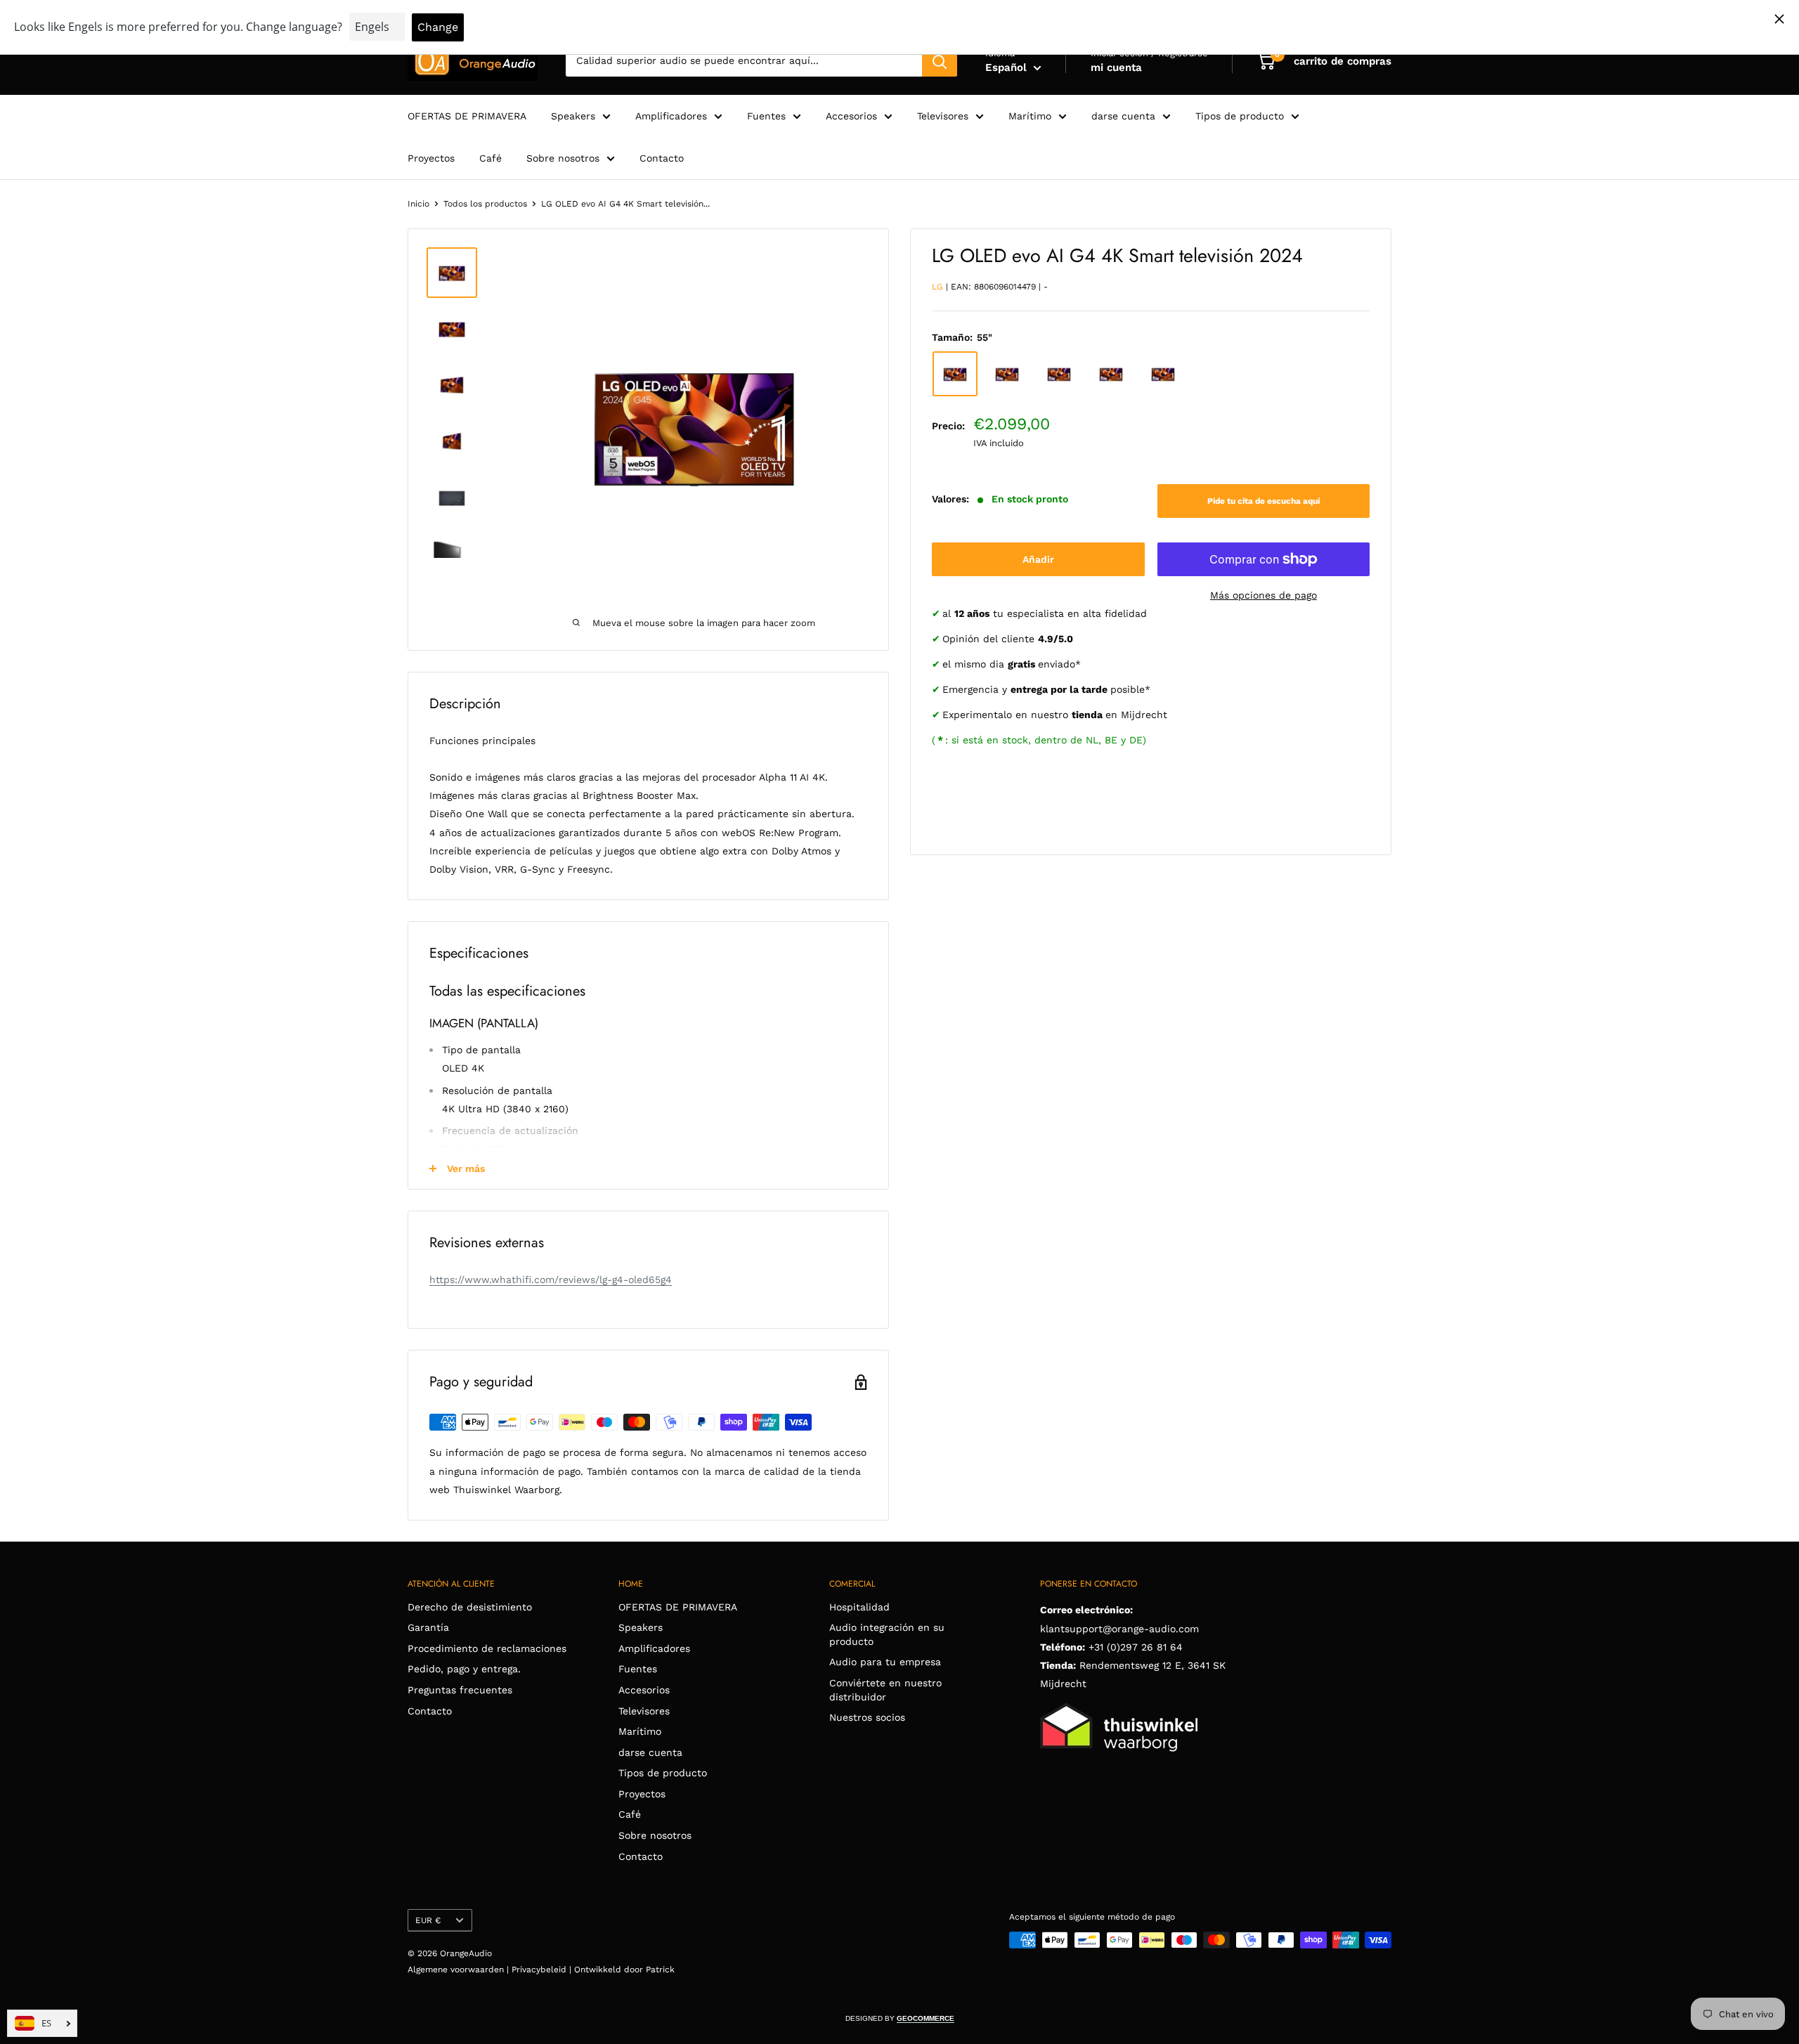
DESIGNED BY (900, 2018)
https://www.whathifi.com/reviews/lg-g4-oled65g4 (551, 1280)
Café (491, 158)
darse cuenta (1123, 116)
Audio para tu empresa (885, 1662)
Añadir (1038, 559)
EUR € (428, 1920)
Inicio (418, 204)
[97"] (1163, 374)
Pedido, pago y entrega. (464, 1669)
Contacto (662, 158)
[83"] (1111, 374)
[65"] (1007, 374)
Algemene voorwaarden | (460, 1970)
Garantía (428, 1627)
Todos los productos (485, 204)
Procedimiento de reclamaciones (487, 1648)
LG (937, 287)
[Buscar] (940, 61)
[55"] (955, 374)
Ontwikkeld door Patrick (624, 1970)
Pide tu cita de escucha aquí (1264, 501)
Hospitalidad (859, 1607)
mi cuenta (1116, 67)
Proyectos (431, 158)
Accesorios (851, 116)
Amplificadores (671, 116)
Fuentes (766, 116)
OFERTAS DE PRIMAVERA (467, 116)
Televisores (943, 116)
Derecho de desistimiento (470, 1607)
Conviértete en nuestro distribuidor (885, 1690)
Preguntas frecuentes (460, 1690)
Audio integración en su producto (887, 1634)
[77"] (1059, 374)
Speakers (573, 116)
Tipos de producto (1240, 116)
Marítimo (1030, 116)
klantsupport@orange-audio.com (1119, 1629)
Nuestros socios (867, 1717)
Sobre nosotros (563, 158)
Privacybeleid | (543, 1970)
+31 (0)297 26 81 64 (1136, 1647)
